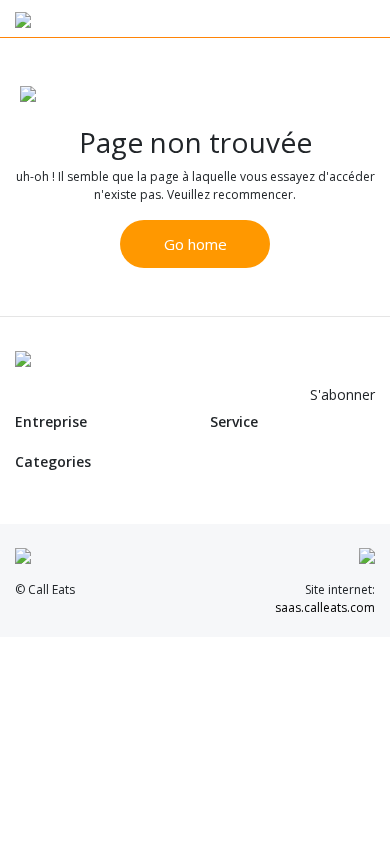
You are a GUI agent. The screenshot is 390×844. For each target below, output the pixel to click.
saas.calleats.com (325, 607)
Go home (195, 244)
